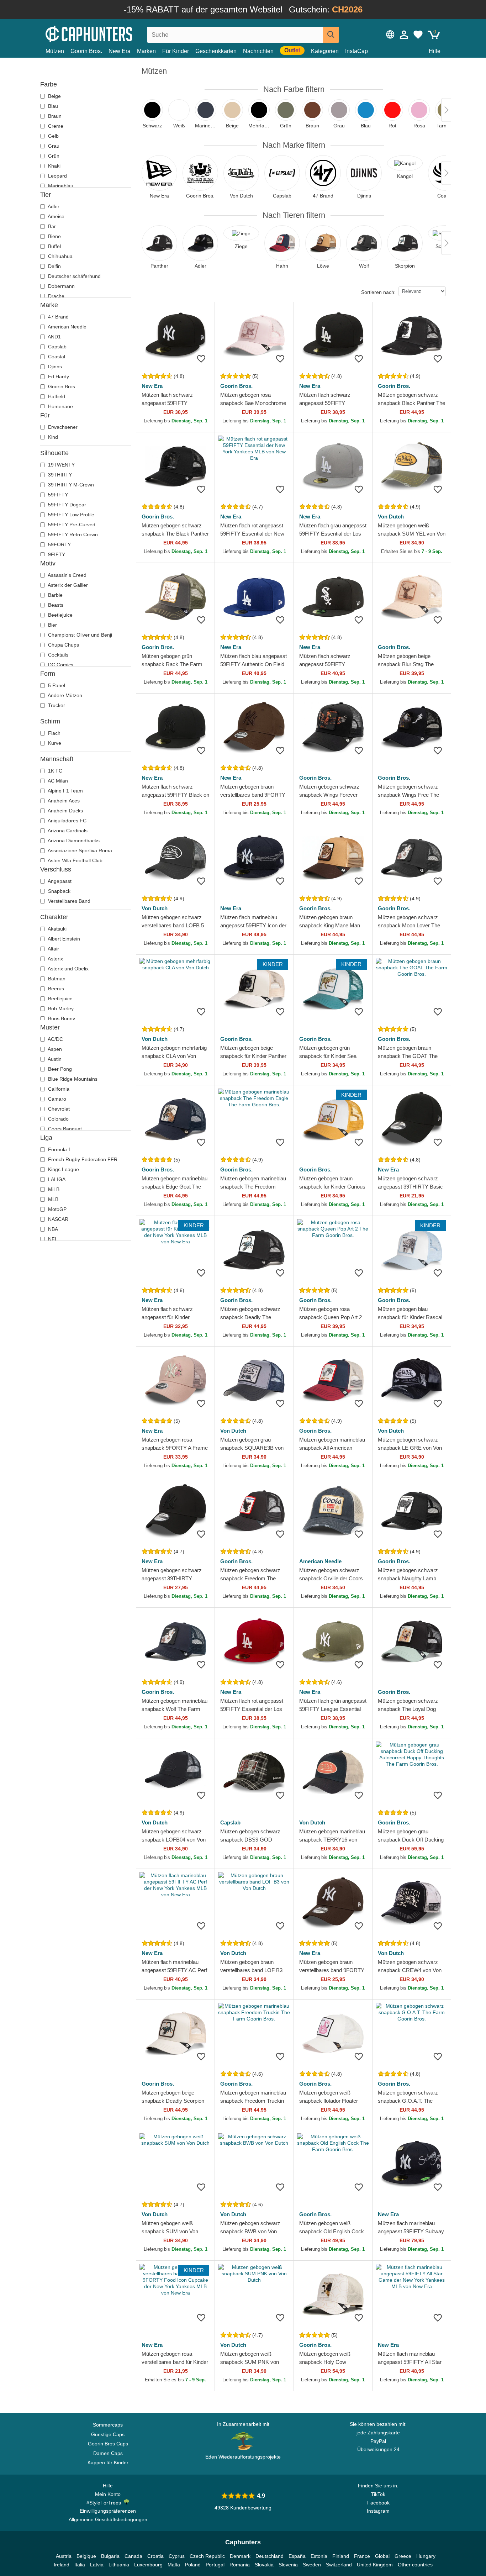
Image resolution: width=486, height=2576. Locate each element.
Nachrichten (258, 51)
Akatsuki (57, 929)
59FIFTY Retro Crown (72, 534)
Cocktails (57, 655)
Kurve (54, 743)
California (58, 1089)
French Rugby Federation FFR (82, 1159)
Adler (53, 206)
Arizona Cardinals (67, 831)
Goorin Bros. (86, 51)
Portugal (215, 2565)
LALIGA (56, 1179)
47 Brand (58, 317)
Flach (54, 733)
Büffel (54, 246)
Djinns (54, 367)
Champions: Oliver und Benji (79, 635)
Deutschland (270, 2556)
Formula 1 (59, 1149)
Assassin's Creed (67, 575)
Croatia (155, 2556)
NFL (52, 1239)
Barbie (55, 595)
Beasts (55, 605)
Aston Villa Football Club (75, 860)
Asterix (55, 959)
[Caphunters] (108, 33)
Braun (54, 116)
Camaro (56, 1099)
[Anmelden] (404, 35)
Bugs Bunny (61, 1018)
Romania (240, 2565)
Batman (56, 979)
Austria (64, 2556)
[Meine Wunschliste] (418, 35)
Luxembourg (148, 2565)
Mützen (55, 51)
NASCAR (57, 1219)
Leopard (57, 176)
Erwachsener (62, 427)
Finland (341, 2556)
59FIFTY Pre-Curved (71, 525)
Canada (133, 2556)
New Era (120, 51)
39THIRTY (59, 475)
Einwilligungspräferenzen (108, 2511)
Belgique (86, 2556)
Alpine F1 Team (65, 791)
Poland (193, 2565)
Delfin (54, 266)
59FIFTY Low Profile (70, 515)
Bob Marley (60, 1008)
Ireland (62, 2565)
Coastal (56, 357)
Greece (403, 2556)
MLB (52, 1199)
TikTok (378, 2494)
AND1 (54, 337)
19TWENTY (61, 465)
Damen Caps (108, 2453)
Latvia (97, 2565)
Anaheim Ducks (65, 811)
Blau (52, 106)
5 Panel (56, 685)
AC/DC (55, 1039)
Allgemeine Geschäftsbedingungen (108, 2519)
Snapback (59, 891)
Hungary (426, 2556)
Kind (52, 437)
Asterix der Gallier (67, 585)
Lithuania (119, 2565)
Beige (54, 96)
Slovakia (264, 2565)
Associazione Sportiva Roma (79, 850)
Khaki (54, 166)
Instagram (378, 2511)
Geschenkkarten (216, 51)
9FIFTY (56, 554)
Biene (54, 236)
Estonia (319, 2556)
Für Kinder (176, 51)
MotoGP (57, 1209)
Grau (53, 146)
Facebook (378, 2503)
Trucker (56, 705)
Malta (174, 2565)
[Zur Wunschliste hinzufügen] (201, 359)
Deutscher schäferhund (74, 276)
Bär (51, 226)
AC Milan (57, 781)
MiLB (53, 1189)
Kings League (63, 1169)
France (362, 2556)
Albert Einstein (63, 939)
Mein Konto (108, 2494)
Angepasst (59, 881)
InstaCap (356, 51)
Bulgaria (110, 2556)
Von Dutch (391, 517)
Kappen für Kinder (108, 2462)
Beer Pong (59, 1069)
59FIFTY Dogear (66, 505)
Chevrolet (58, 1109)
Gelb (53, 136)
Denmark (240, 2556)
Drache (56, 296)
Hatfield (56, 396)
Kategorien (325, 51)
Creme (55, 126)
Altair (53, 949)
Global (382, 2556)
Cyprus (177, 2556)
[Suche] (331, 35)
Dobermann (61, 286)
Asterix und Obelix (68, 969)
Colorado (58, 1119)
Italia (80, 2565)
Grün (53, 156)
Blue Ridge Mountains (72, 1079)
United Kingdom (375, 2565)
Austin (54, 1059)
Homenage (60, 406)
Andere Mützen (64, 695)
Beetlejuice (60, 615)
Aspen (54, 1049)
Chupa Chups (63, 645)
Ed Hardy (58, 376)
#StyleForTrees (105, 2503)
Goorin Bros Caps (108, 2444)
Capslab (57, 347)
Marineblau (60, 186)
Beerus (55, 989)
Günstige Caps (108, 2434)
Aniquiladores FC (67, 821)
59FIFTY (57, 495)
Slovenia (288, 2565)
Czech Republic (207, 2556)
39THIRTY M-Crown (70, 485)
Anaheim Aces (63, 801)
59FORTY (59, 544)
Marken (146, 51)
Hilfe (435, 51)
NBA (52, 1229)
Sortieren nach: (378, 292)
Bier (52, 625)
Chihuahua (60, 256)
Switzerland (339, 2565)
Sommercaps (108, 2425)
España (297, 2556)
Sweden (312, 2565)
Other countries (415, 2565)
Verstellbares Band (68, 901)
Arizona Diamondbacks (73, 841)
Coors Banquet (64, 1129)
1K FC (54, 771)
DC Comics (60, 665)
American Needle (67, 327)
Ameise (56, 216)
